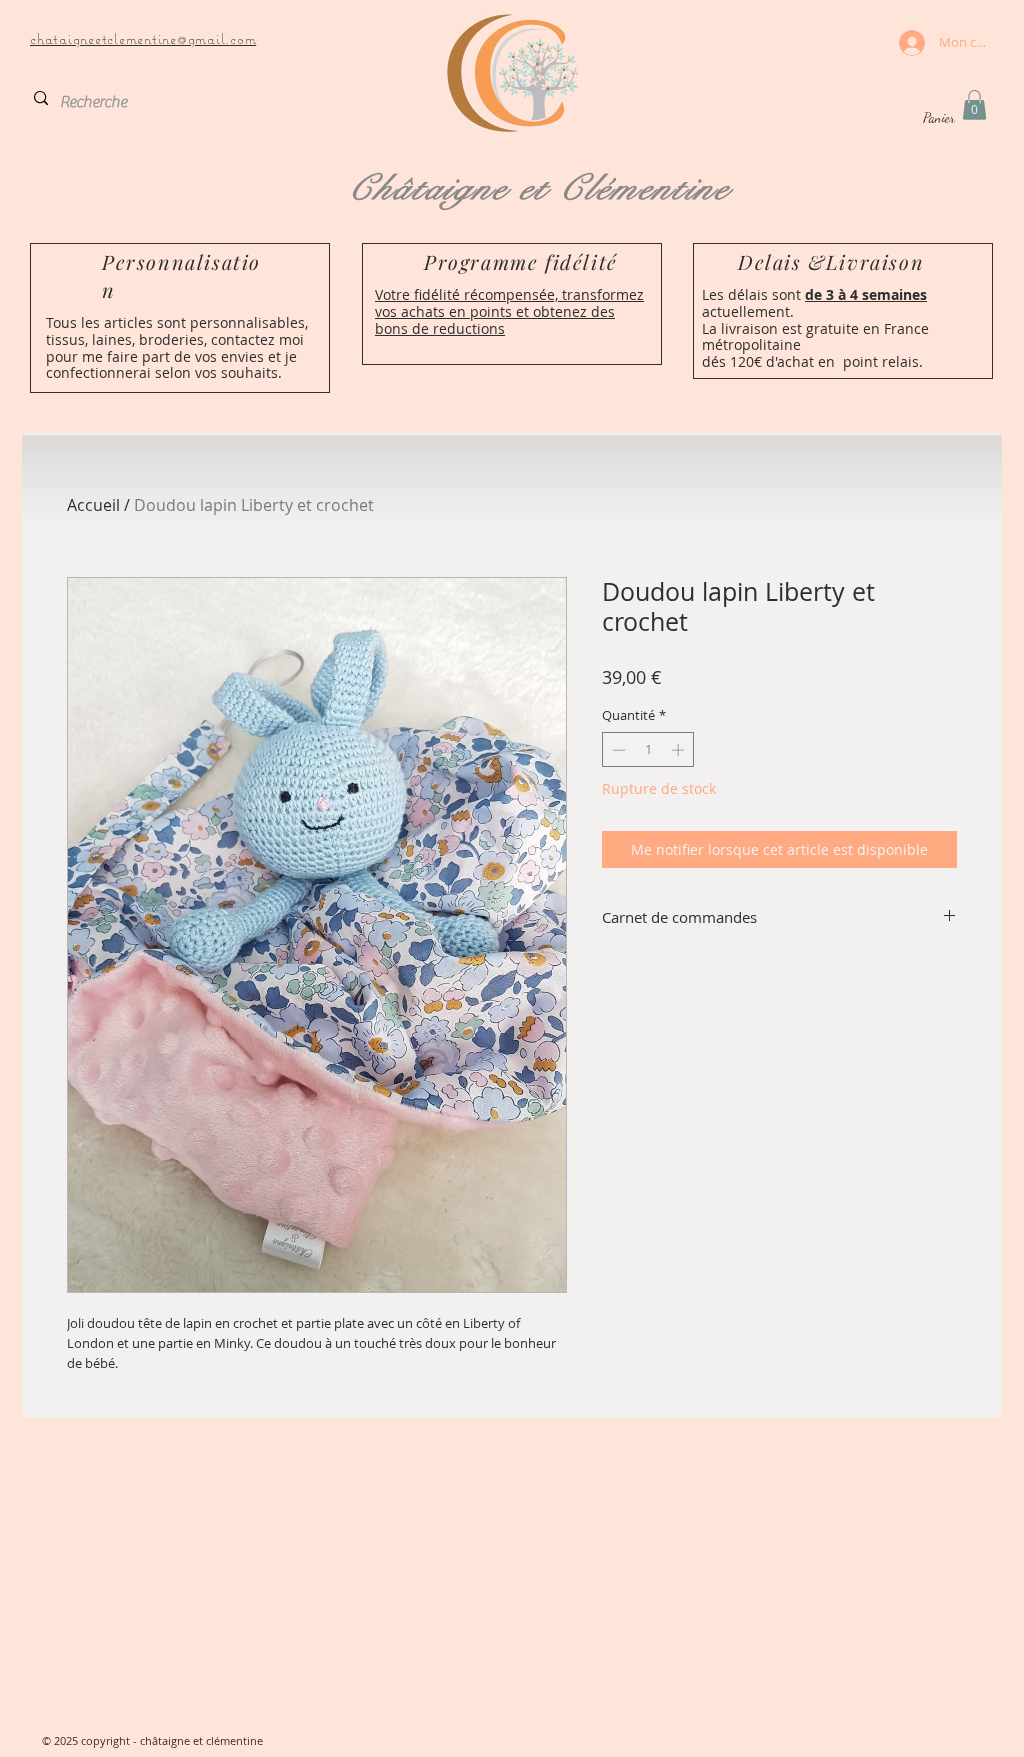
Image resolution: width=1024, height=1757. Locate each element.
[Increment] (680, 750)
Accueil (93, 505)
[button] (974, 105)
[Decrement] (617, 750)
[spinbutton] (648, 750)
